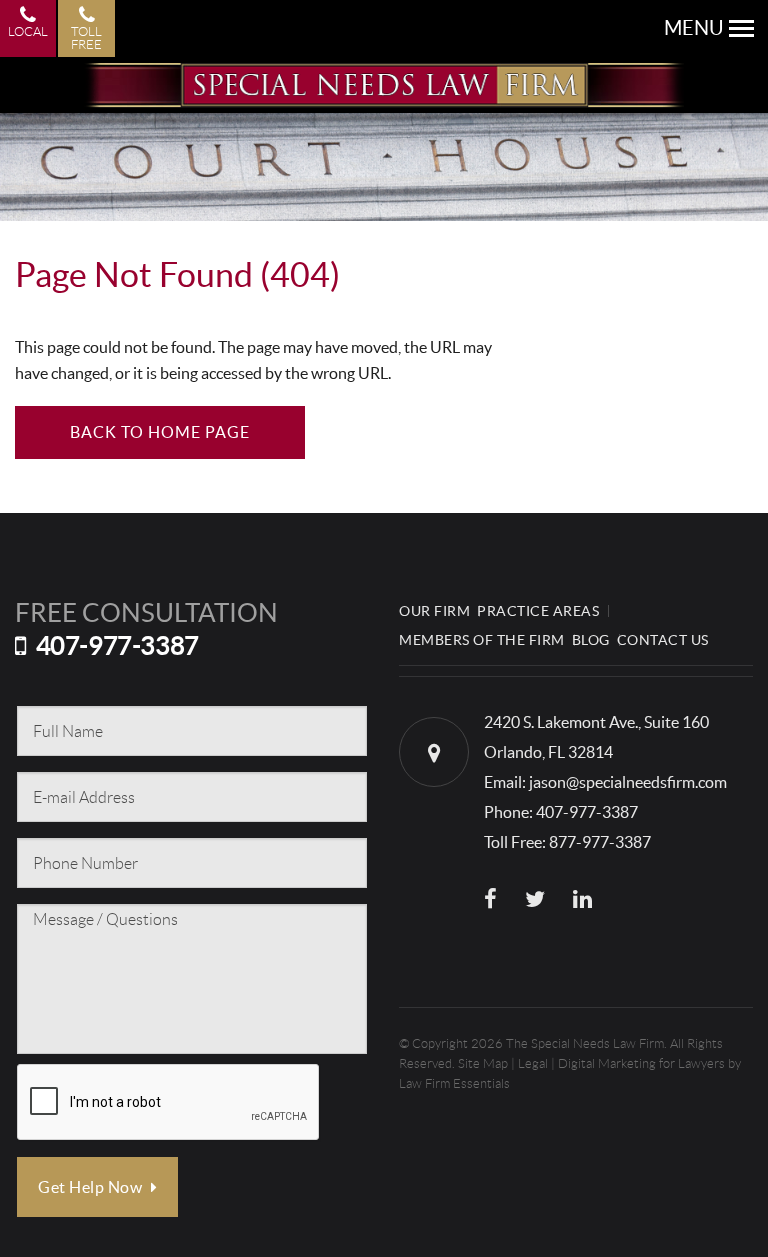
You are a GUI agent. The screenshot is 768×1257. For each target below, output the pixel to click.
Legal (533, 1063)
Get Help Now (92, 1187)
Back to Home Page (160, 432)
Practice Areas (538, 611)
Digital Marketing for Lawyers (641, 1063)
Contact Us (663, 640)
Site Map (483, 1063)
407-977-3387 (117, 645)
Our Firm (434, 611)
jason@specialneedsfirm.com (628, 782)
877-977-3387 (600, 842)
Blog (591, 640)
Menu (694, 28)
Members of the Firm (482, 640)
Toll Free (86, 38)
